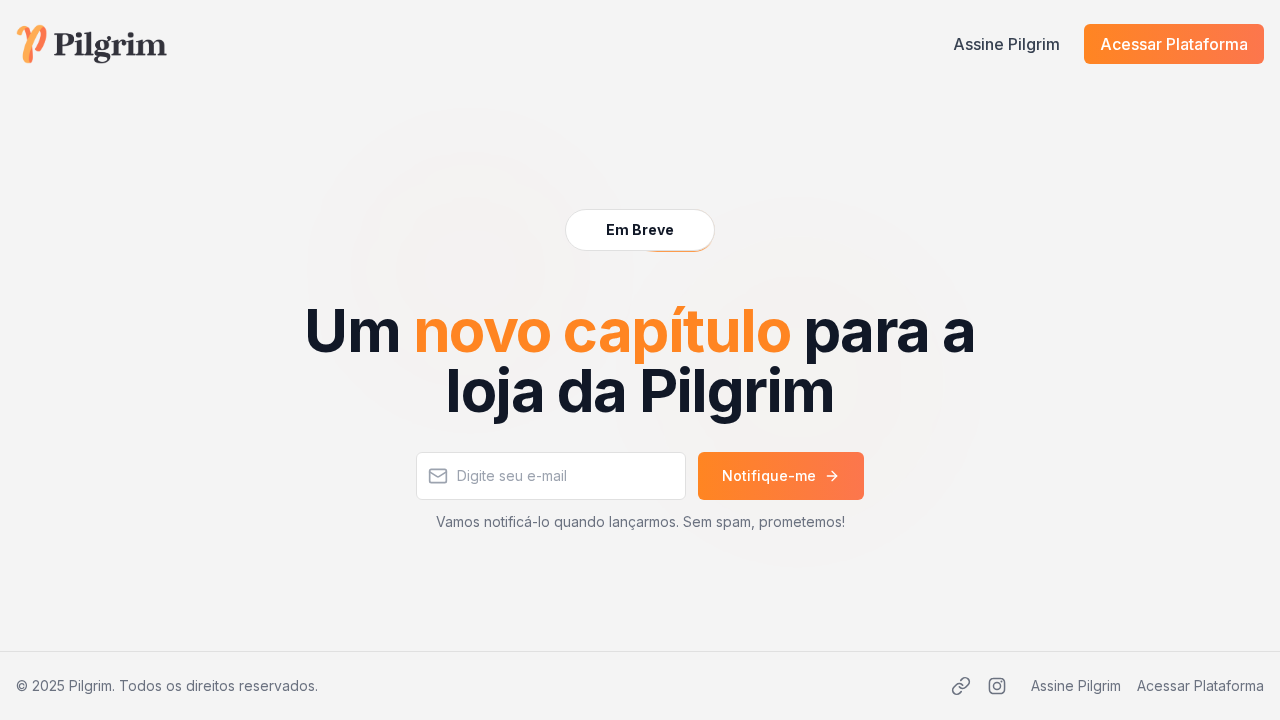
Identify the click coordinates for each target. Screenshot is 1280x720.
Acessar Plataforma (1174, 44)
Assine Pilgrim (1006, 44)
